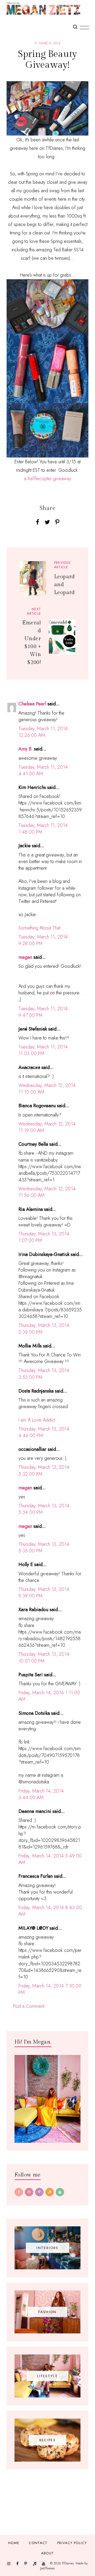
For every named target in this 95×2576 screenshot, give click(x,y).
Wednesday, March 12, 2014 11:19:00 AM (47, 1127)
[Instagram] (29, 2192)
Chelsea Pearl (32, 704)
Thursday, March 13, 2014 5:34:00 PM (44, 1509)
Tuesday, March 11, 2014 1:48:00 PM (43, 829)
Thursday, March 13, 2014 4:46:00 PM (44, 1432)
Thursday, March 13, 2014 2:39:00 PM (44, 1329)
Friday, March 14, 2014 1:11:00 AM (49, 1696)
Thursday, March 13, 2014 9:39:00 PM (44, 1593)
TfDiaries (68, 2563)
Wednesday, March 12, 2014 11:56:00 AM (47, 1192)
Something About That (39, 928)
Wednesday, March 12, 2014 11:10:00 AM (47, 1089)
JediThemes (47, 2568)
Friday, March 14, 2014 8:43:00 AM (50, 1911)
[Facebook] (19, 2192)
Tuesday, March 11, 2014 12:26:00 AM (43, 732)
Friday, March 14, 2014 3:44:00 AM (41, 1794)
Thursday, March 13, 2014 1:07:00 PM (44, 1237)
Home (14, 2543)
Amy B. (26, 749)
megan (25, 957)
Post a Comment (29, 2006)
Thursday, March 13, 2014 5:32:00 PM (44, 1470)
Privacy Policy (72, 2543)
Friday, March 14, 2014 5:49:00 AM (50, 1859)
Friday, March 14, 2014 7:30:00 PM (50, 1989)
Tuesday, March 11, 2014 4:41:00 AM (43, 770)
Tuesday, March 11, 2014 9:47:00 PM (43, 1012)
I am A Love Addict (37, 1420)
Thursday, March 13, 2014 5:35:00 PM (44, 1547)
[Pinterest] (39, 2192)
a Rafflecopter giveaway (48, 479)
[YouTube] (60, 2192)
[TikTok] (50, 2192)
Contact (38, 2543)
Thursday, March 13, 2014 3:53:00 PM (44, 1374)
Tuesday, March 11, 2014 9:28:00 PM (43, 940)
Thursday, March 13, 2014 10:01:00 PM (44, 1657)
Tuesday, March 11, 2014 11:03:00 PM (43, 1050)
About (48, 2553)
